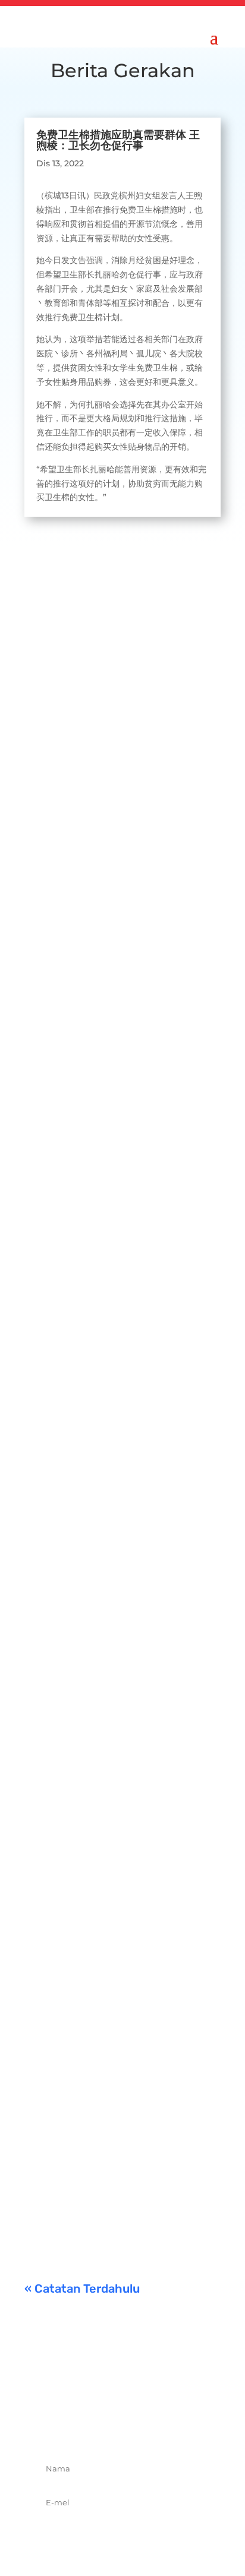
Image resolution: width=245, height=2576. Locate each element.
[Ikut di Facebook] (83, 2426)
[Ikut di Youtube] (162, 2426)
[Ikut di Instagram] (136, 2426)
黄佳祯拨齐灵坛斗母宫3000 (106, 1652)
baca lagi (55, 832)
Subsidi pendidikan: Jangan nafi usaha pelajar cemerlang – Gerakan (119, 2113)
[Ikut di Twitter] (109, 2426)
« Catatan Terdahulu (82, 2289)
